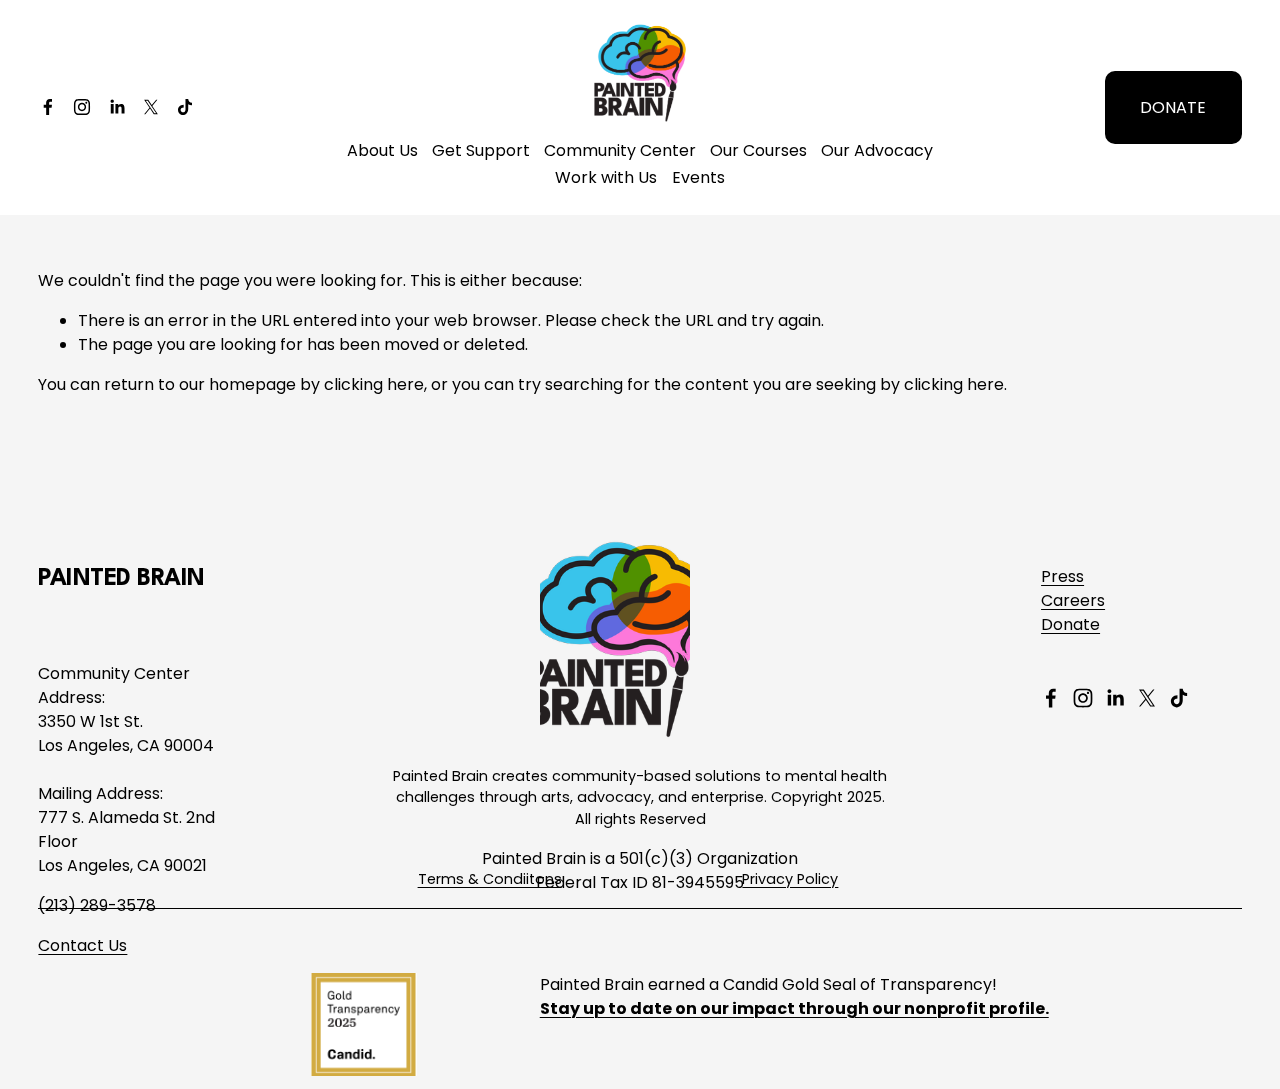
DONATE (1173, 107)
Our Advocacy (877, 150)
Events (698, 177)
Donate (1070, 624)
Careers (1073, 600)
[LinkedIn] (117, 107)
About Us (382, 150)
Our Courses (758, 150)
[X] (151, 107)
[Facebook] (48, 107)
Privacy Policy (790, 879)
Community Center (620, 150)
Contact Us (82, 945)
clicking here (374, 384)
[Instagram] (82, 107)
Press (1062, 576)
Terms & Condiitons (490, 879)
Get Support (481, 150)
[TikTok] (185, 107)
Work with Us (606, 177)
